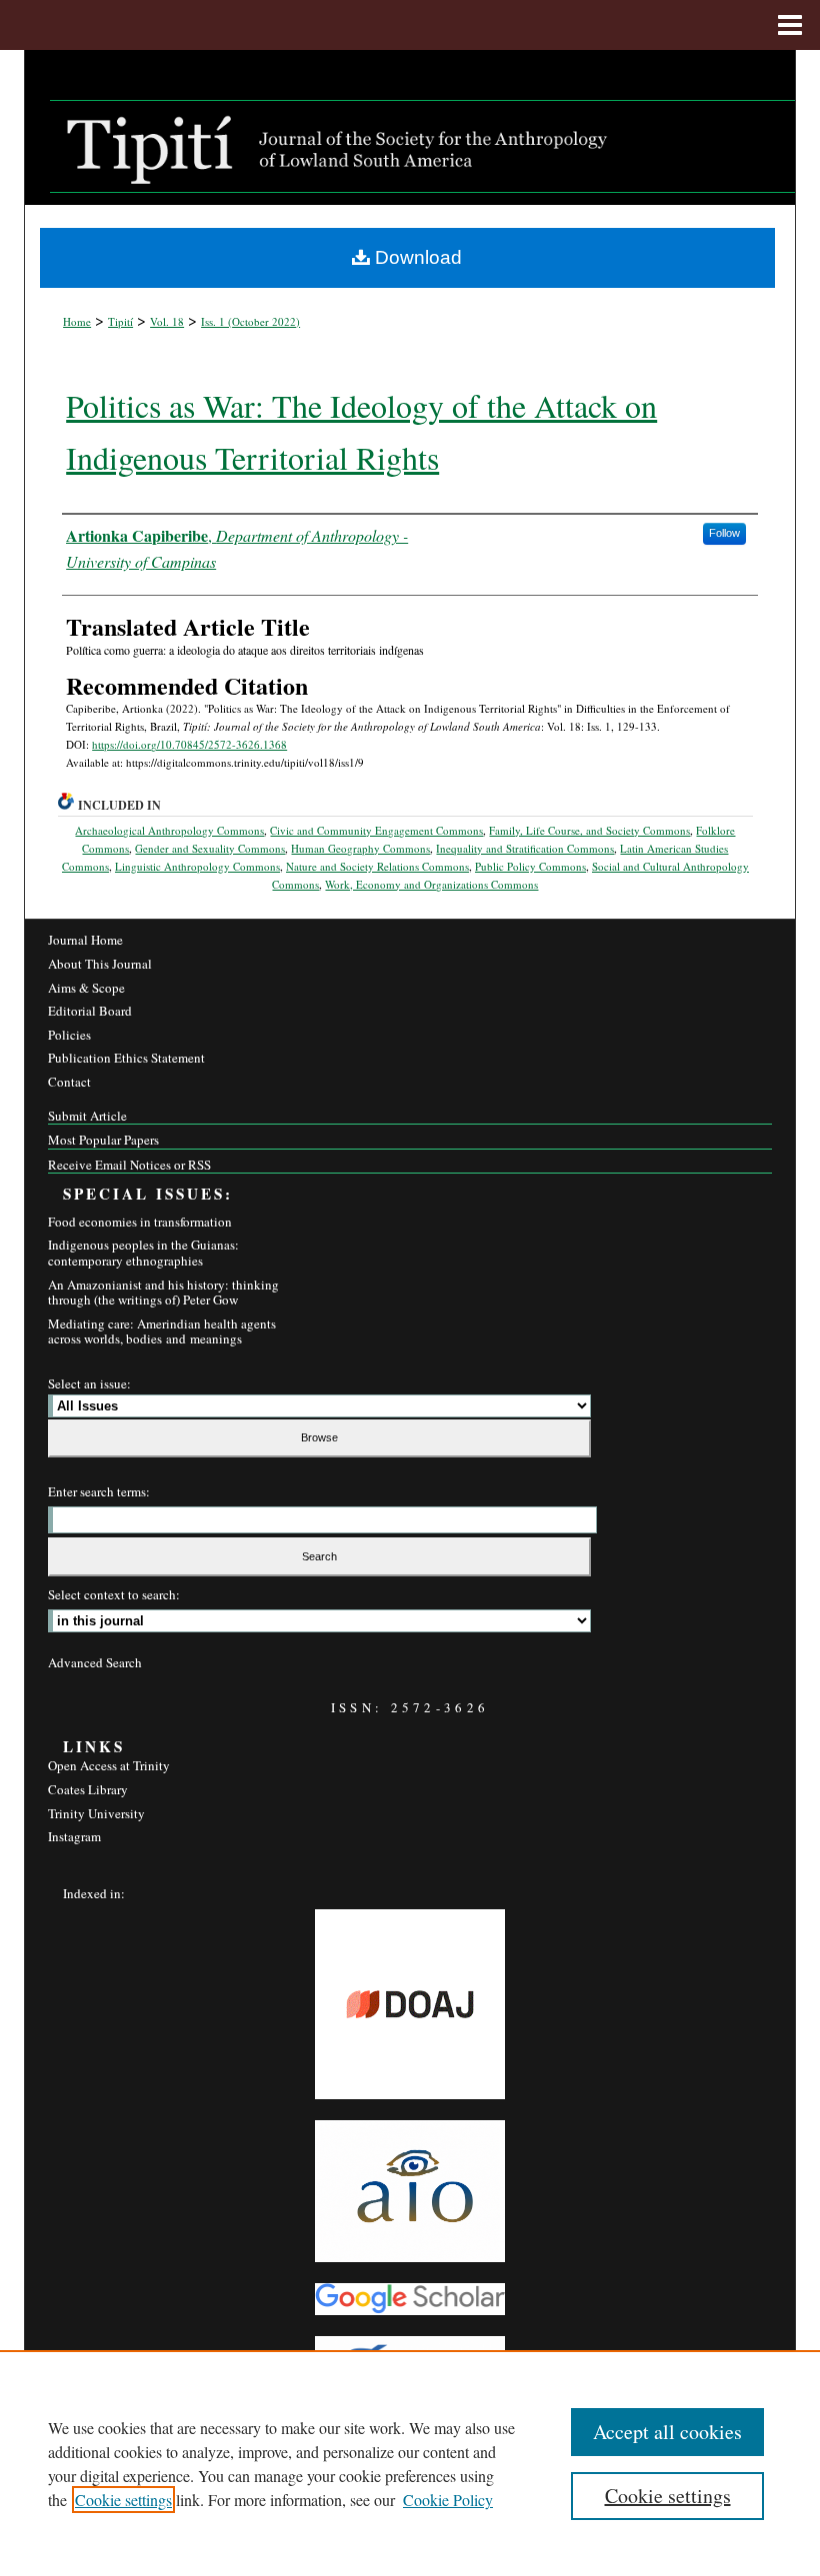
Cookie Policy (448, 2500)
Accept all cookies (667, 2432)
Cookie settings (123, 2500)
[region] (410, 2463)
